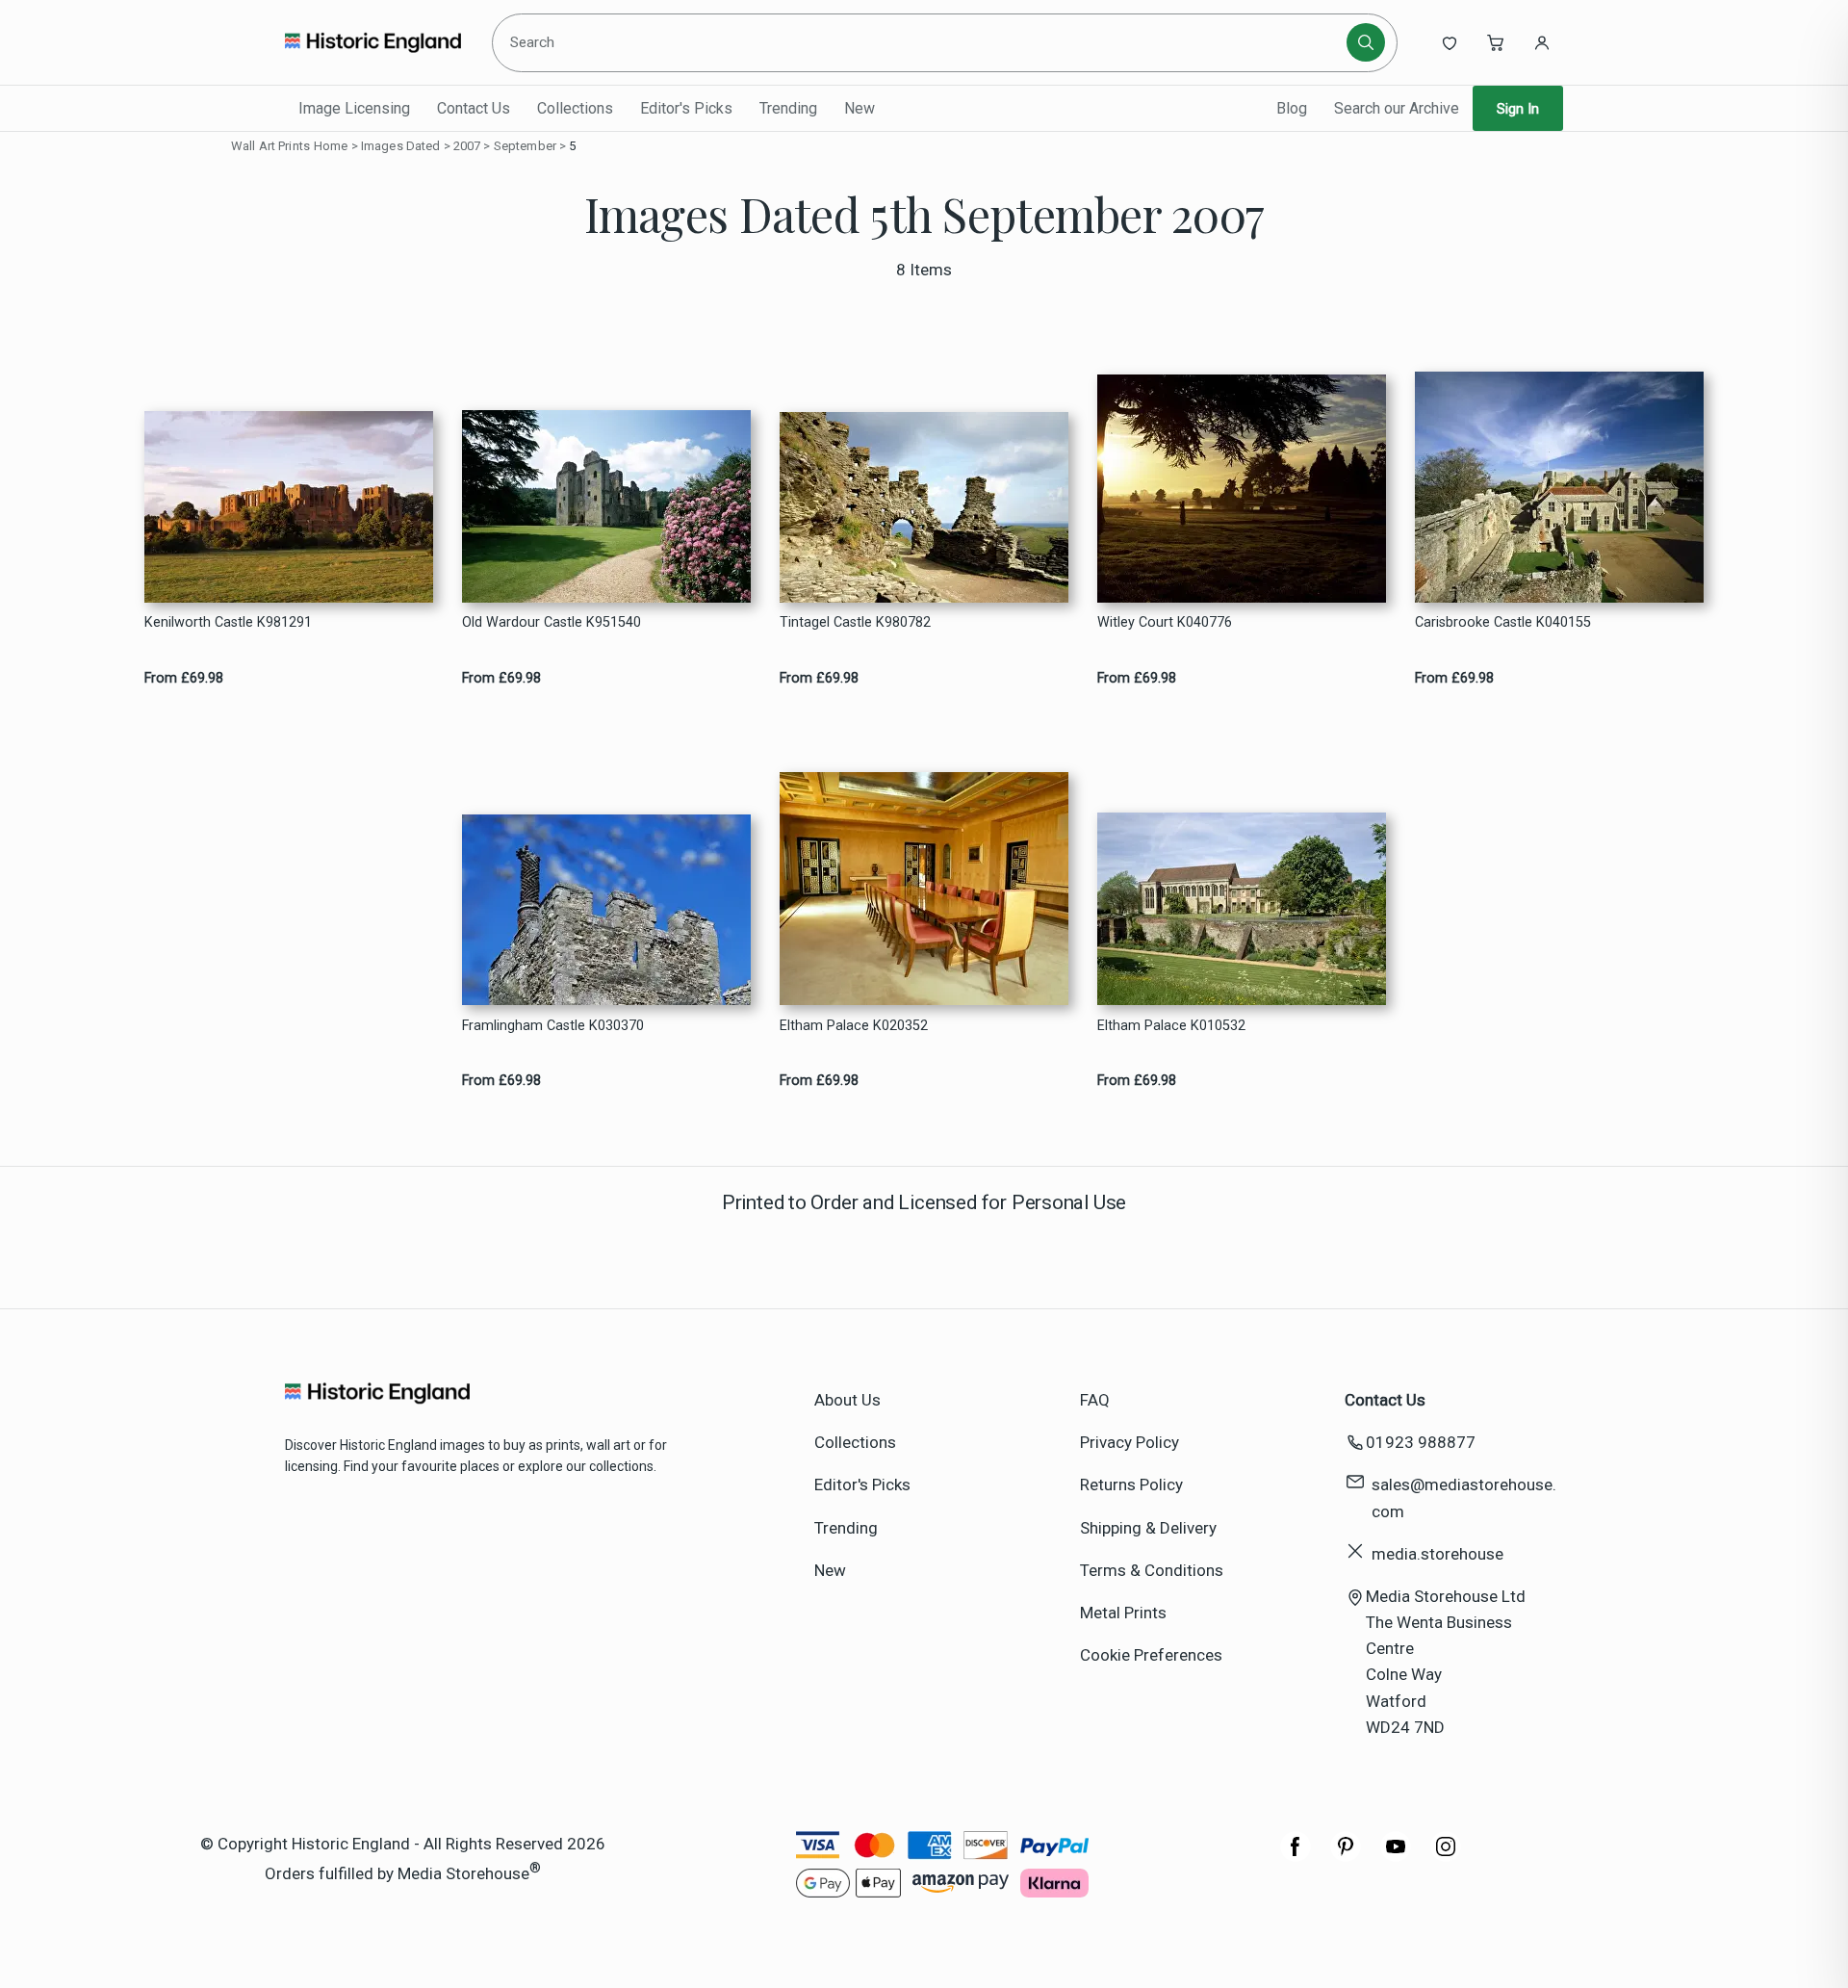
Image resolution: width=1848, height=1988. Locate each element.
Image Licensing (354, 108)
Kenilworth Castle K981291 (228, 622)
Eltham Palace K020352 (854, 1026)
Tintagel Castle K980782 (855, 622)
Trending (788, 108)
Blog (1292, 108)
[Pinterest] (1346, 1856)
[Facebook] (1296, 1856)
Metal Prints (1123, 1613)
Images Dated (401, 146)
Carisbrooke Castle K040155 (1503, 622)
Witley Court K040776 (1165, 622)
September (525, 146)
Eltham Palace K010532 (1171, 1026)
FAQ (1095, 1400)
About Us (847, 1400)
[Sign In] (1542, 42)
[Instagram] (1446, 1856)
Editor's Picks (686, 108)
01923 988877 (1421, 1442)
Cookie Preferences (1151, 1655)
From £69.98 (184, 678)
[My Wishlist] (1450, 42)
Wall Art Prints (270, 146)
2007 (467, 146)
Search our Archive (1397, 108)
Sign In (1518, 109)
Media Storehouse (463, 1873)
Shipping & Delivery (1148, 1528)
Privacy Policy (1129, 1442)
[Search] (1366, 42)
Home (331, 146)
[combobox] (923, 42)
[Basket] (1496, 42)
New (860, 108)
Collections (575, 108)
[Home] (373, 42)
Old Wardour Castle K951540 (552, 622)
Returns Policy (1131, 1485)
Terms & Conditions (1152, 1570)
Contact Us (474, 108)
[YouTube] (1396, 1856)
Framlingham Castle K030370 (553, 1026)
